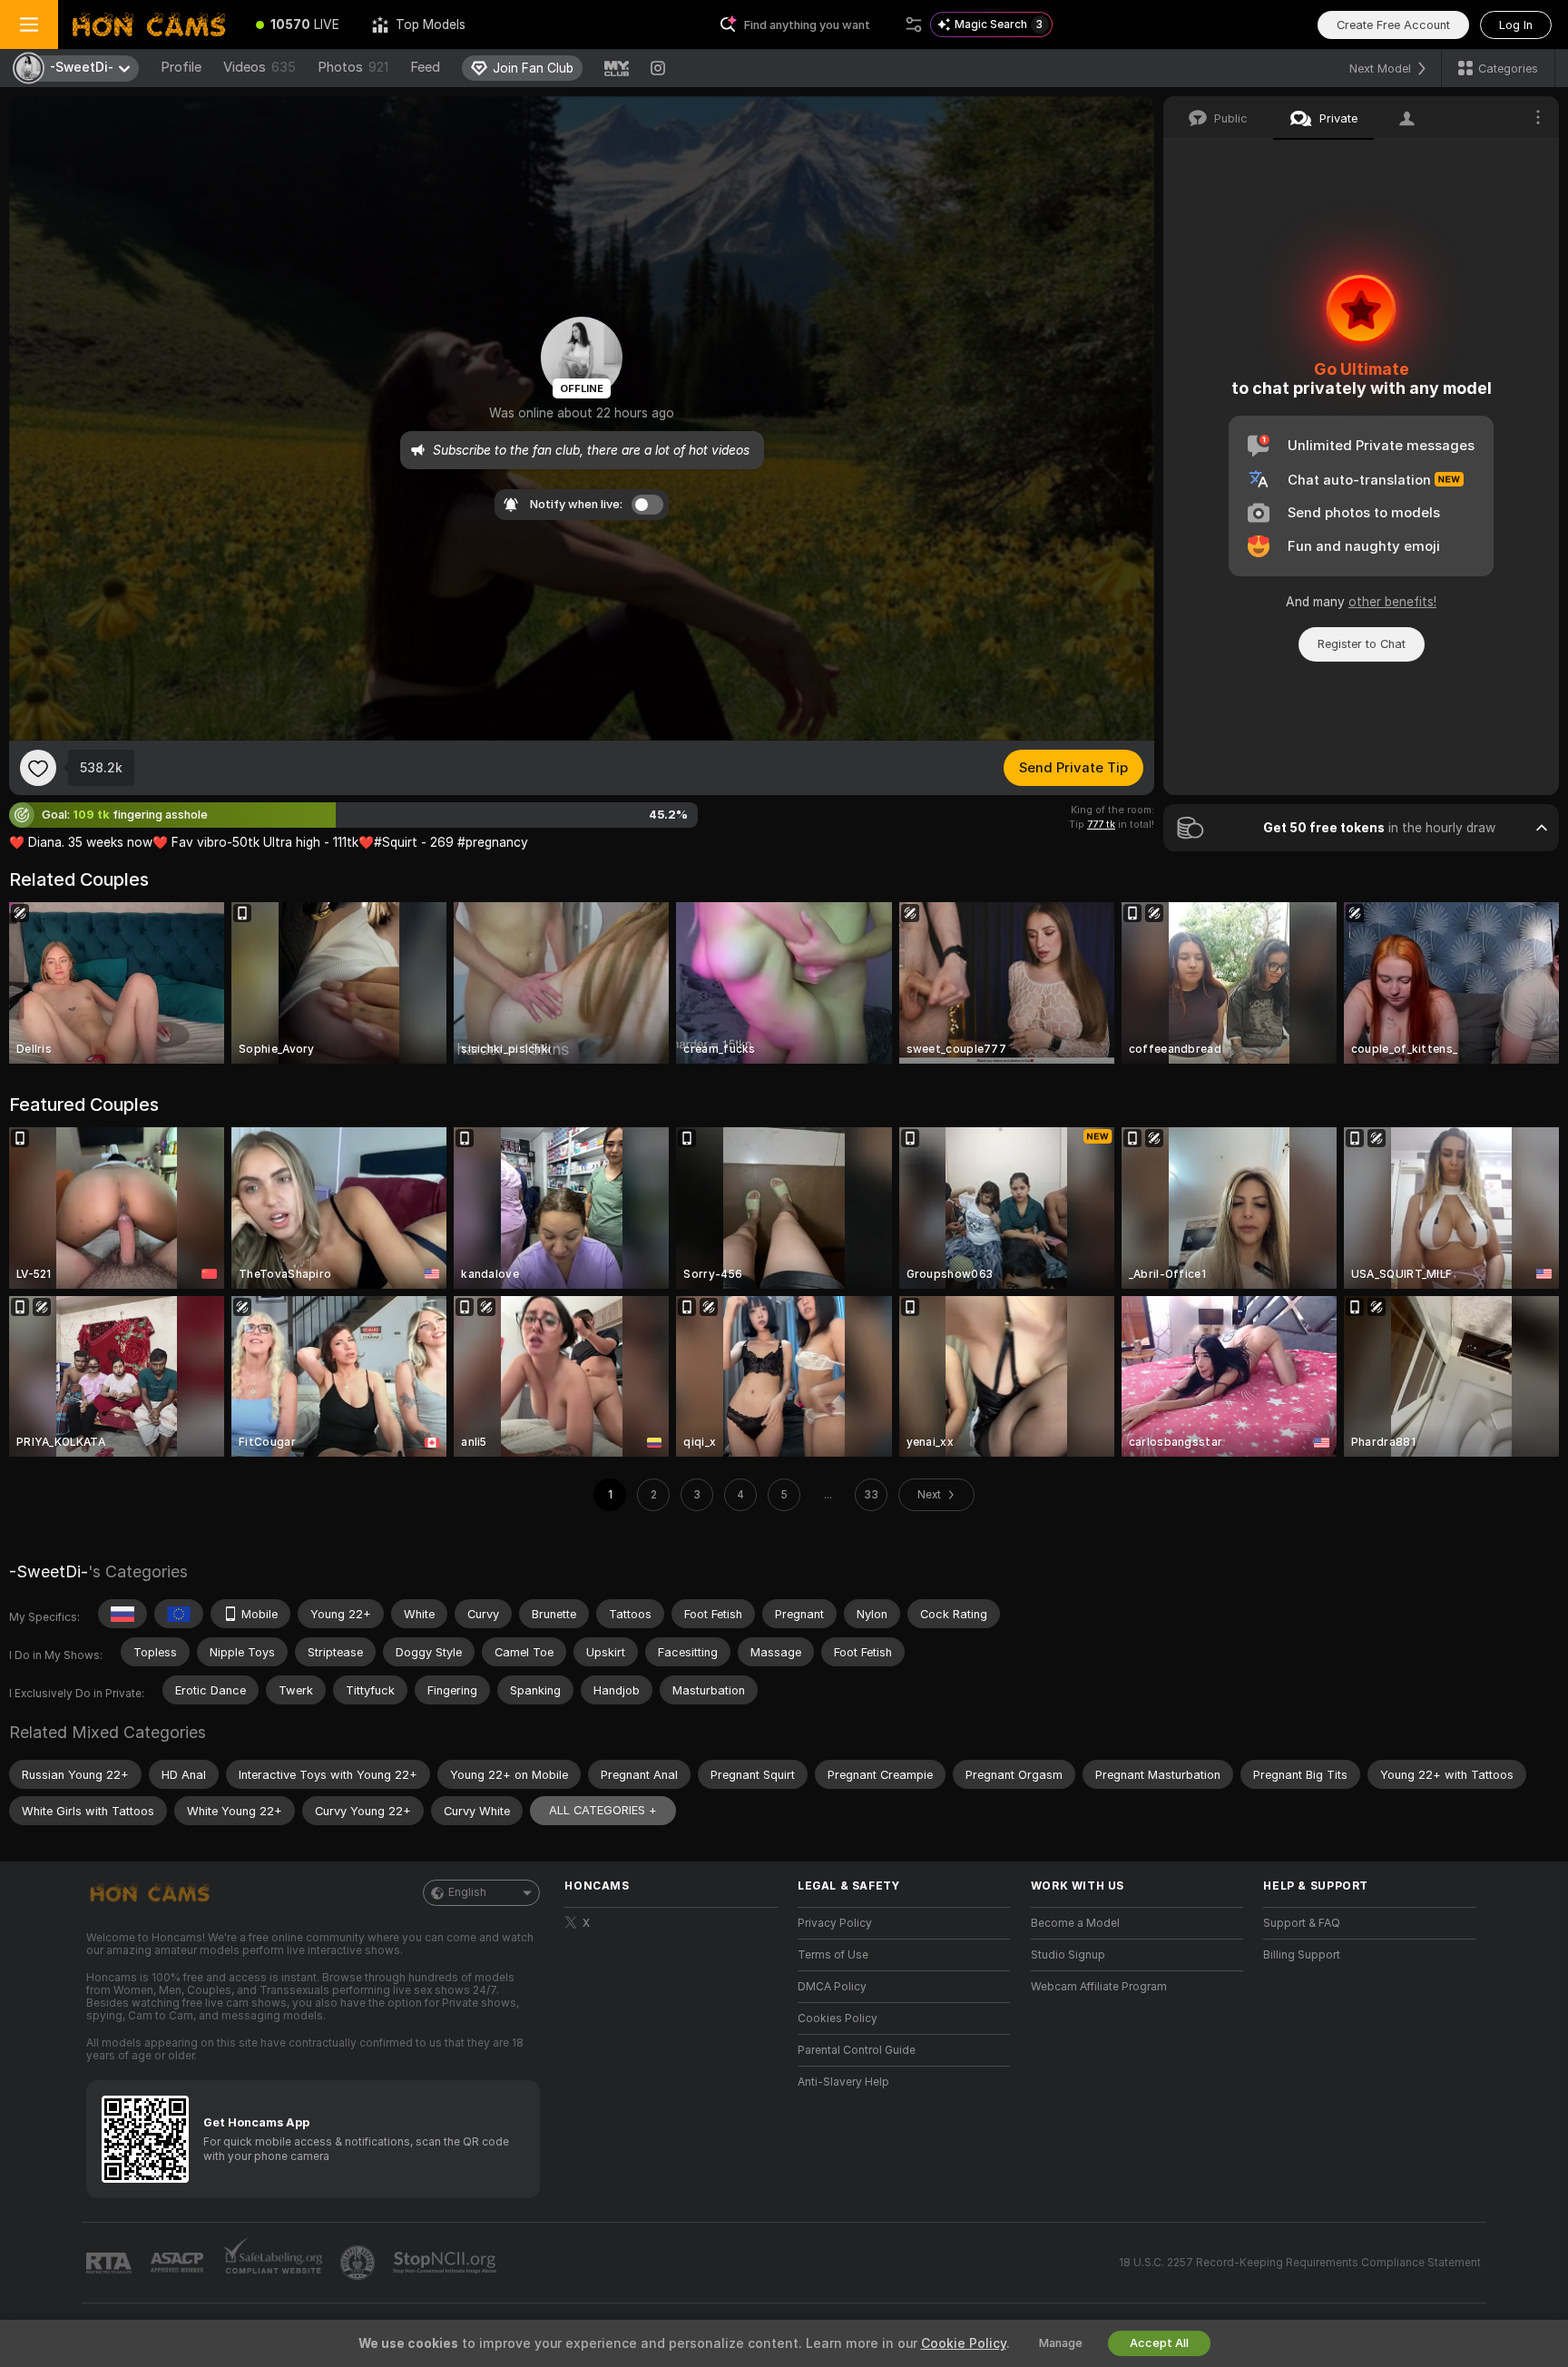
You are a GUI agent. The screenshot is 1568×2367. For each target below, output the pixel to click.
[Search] (914, 25)
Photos (353, 67)
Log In (1516, 25)
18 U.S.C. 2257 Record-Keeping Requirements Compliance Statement (1300, 2263)
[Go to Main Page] (149, 25)
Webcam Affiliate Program (1099, 1987)
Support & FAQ (1302, 1923)
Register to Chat (1362, 644)
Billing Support (1302, 1955)
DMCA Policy (832, 1987)
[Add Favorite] (38, 768)
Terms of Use (833, 1955)
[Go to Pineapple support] (359, 2263)
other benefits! (1392, 602)
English (467, 1892)
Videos (260, 67)
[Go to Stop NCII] (446, 2263)
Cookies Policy (838, 2018)
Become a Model (1075, 1923)
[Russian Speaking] (122, 1614)
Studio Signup (1068, 1955)
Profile (181, 67)
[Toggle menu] (29, 25)
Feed (425, 67)
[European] (179, 1614)
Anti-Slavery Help (843, 2082)
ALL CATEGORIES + (603, 1810)
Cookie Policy (964, 2343)
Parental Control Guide (857, 2050)
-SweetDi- (49, 1571)
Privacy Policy (835, 1923)
